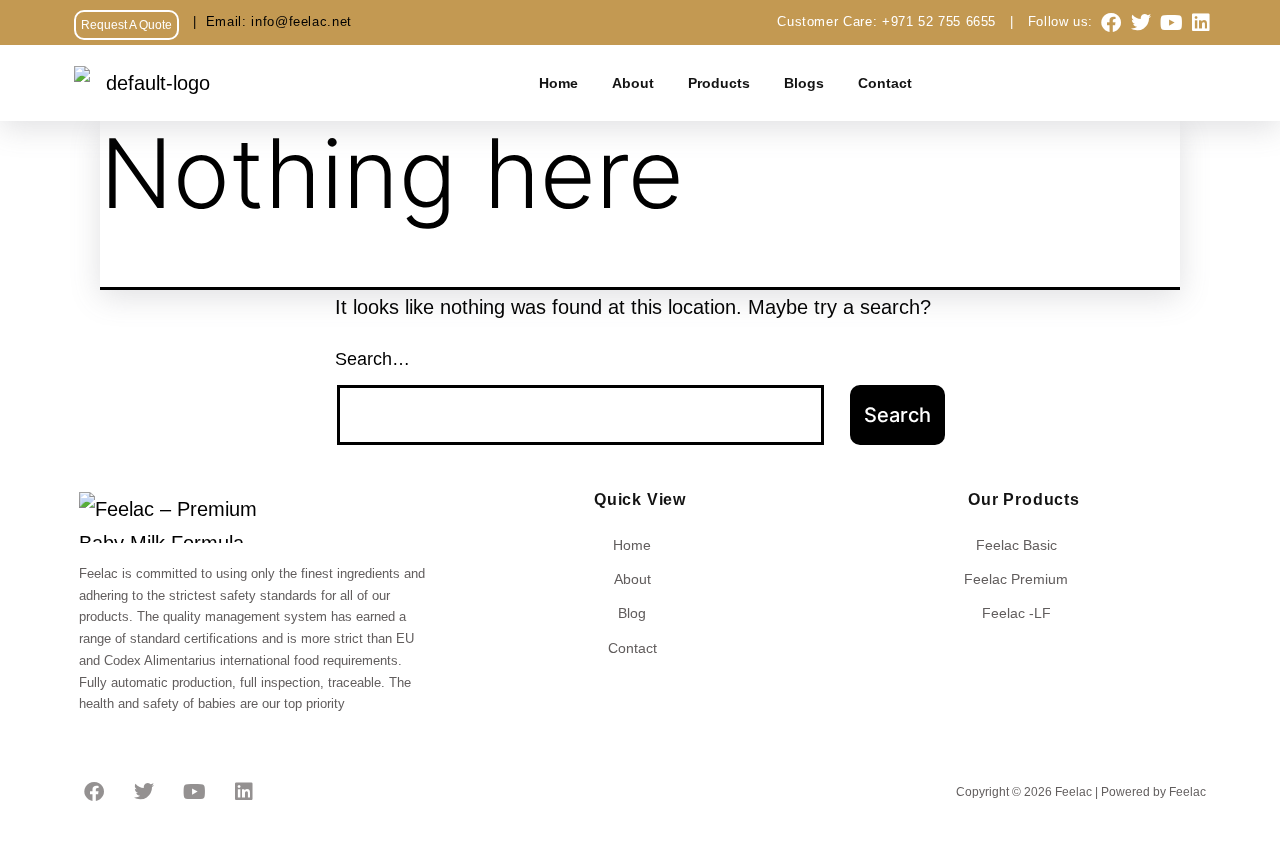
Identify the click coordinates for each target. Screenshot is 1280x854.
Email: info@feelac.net (265, 21)
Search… (372, 359)
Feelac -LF (1016, 613)
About (633, 83)
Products (719, 83)
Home (558, 83)
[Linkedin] (1201, 23)
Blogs (804, 83)
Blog (632, 613)
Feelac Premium (1016, 579)
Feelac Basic (1016, 545)
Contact (885, 83)
